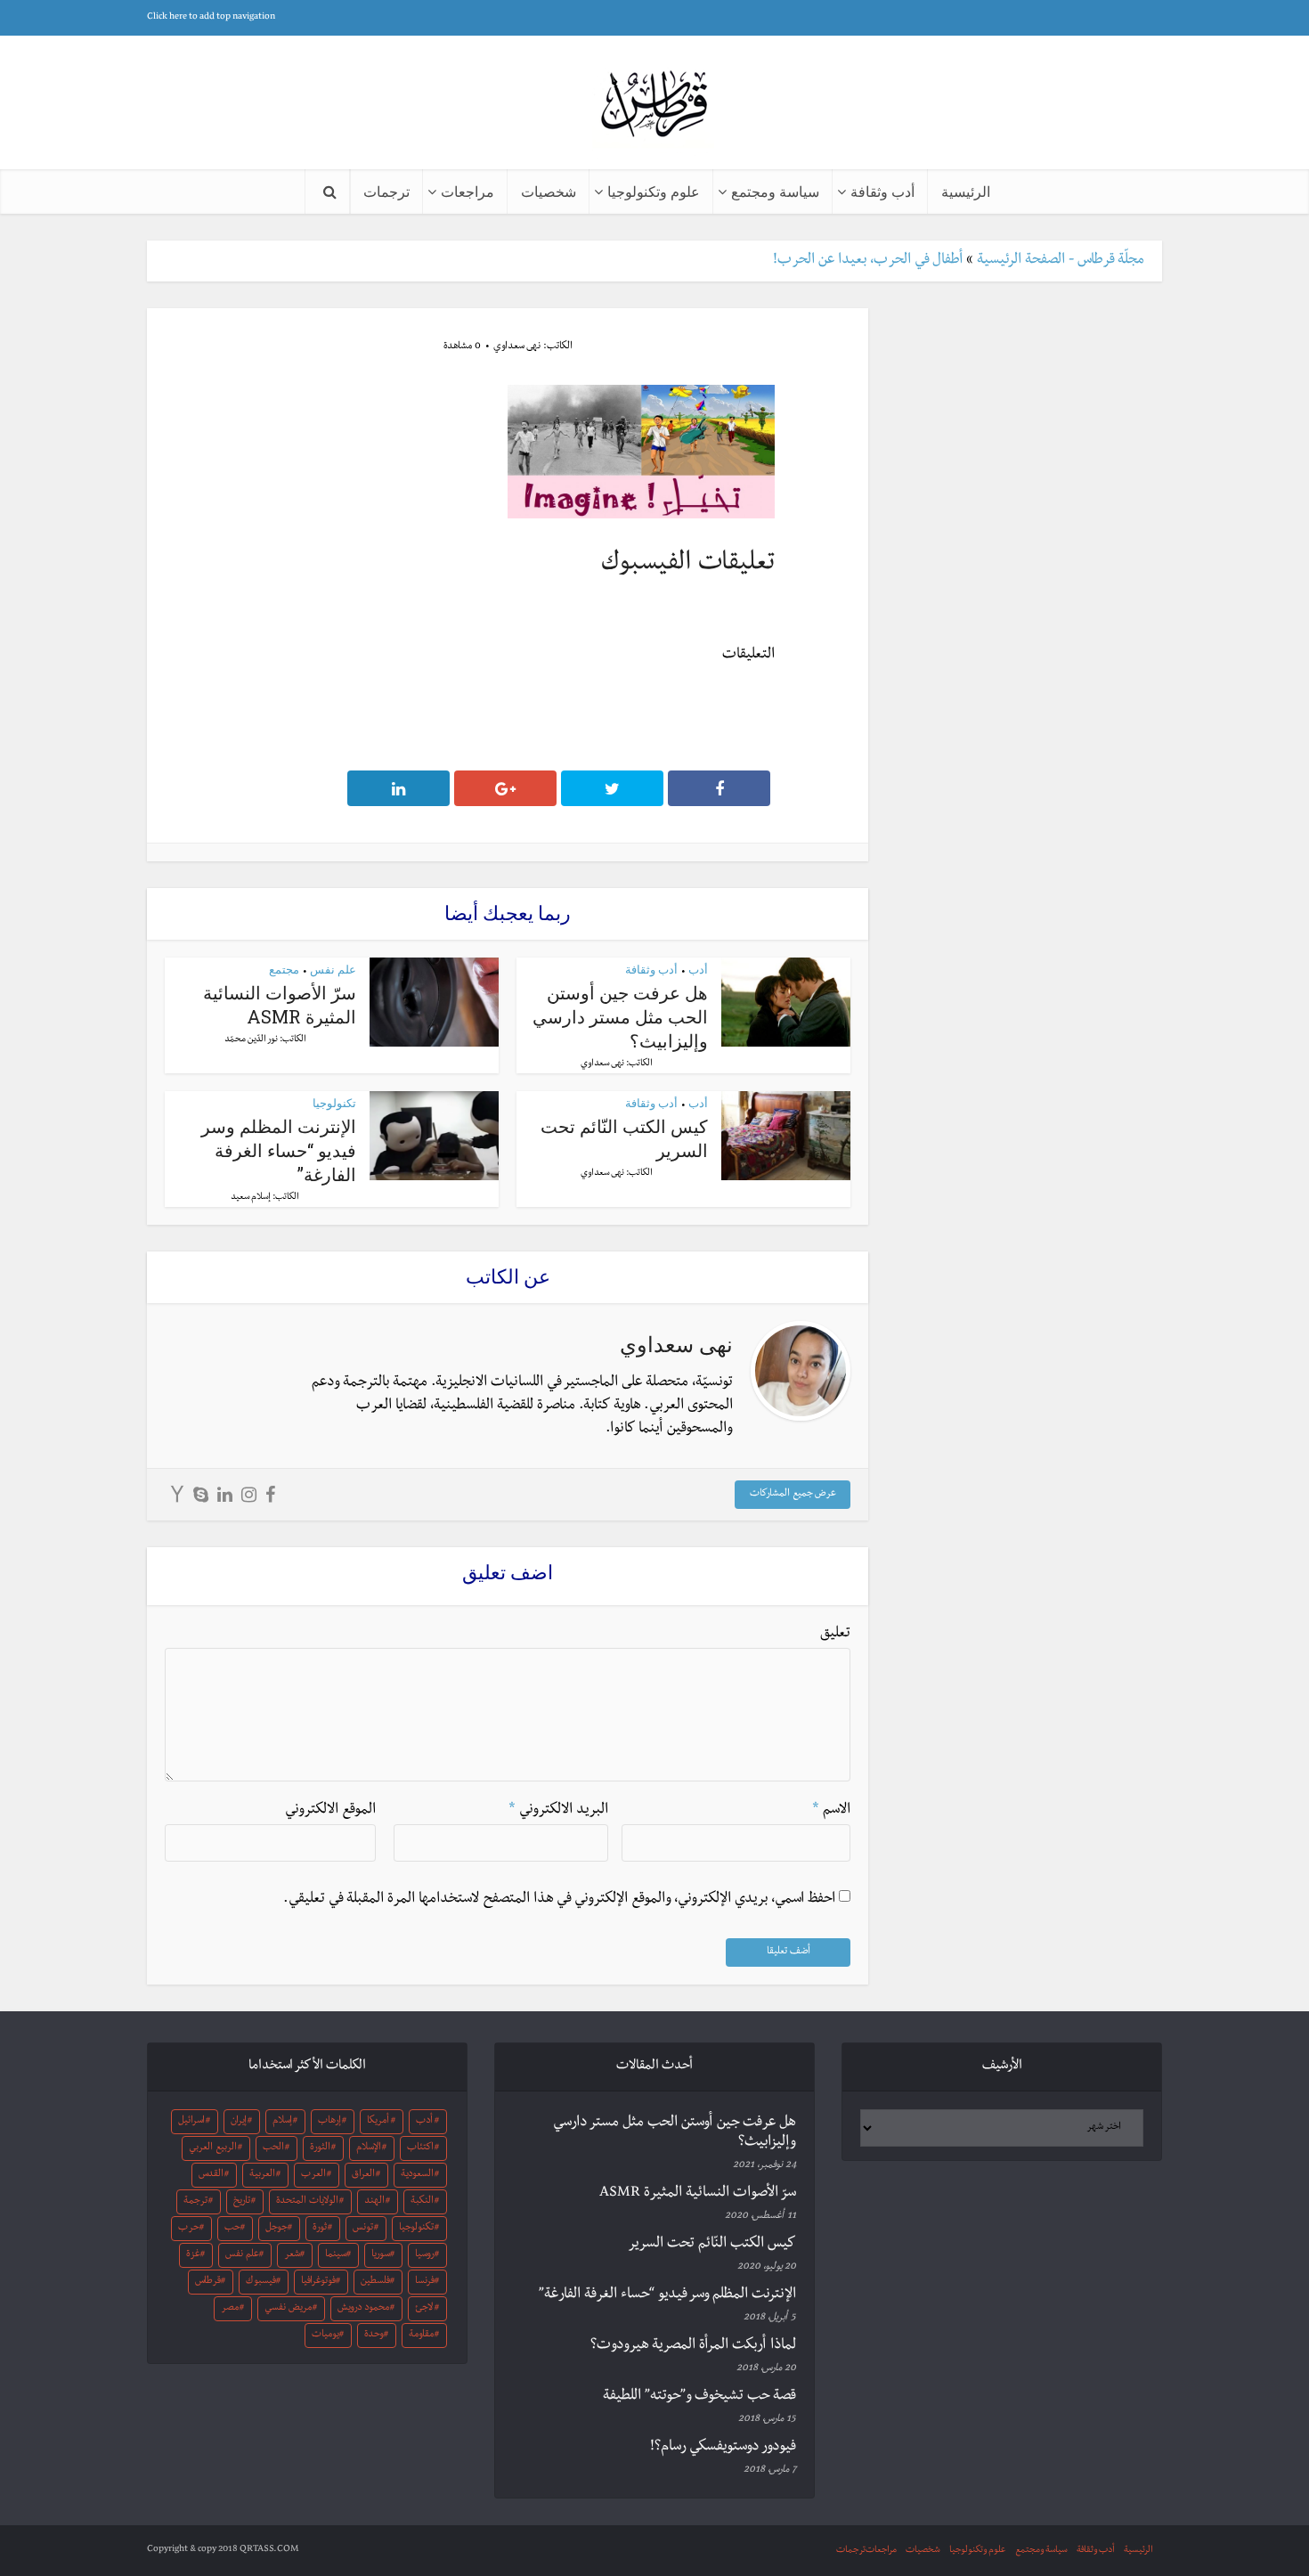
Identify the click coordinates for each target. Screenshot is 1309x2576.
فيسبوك (261, 2282)
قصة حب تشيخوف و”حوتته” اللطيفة (699, 2397)
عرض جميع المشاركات (793, 1495)
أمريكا (378, 2122)
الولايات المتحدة (307, 2202)
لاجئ (424, 2309)
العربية (262, 2175)
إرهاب (329, 2122)
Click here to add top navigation (211, 17)
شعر (292, 2255)
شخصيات (549, 191)
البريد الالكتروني (558, 1811)
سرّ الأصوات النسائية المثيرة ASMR (280, 1004)
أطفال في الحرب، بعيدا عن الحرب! (868, 261)
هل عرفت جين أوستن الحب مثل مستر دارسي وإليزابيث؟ (620, 1016)
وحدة (374, 2336)
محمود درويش (363, 2309)
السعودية (417, 2175)
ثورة (320, 2229)
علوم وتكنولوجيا (654, 191)
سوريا (381, 2255)
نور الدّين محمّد (251, 1040)
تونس (363, 2229)
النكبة (422, 2202)
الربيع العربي (213, 2148)
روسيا (425, 2255)
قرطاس (208, 2282)
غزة (193, 2255)
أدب (698, 969)
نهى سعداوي (517, 347)
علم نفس (333, 969)
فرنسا (425, 2282)
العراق (363, 2175)
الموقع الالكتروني (330, 1811)
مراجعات (467, 191)
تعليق (835, 1634)
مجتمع (284, 969)
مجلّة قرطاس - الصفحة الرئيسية (1061, 261)
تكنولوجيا (334, 1103)
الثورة (320, 2148)
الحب (273, 2148)
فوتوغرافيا (318, 2282)
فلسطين (375, 2282)
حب (232, 2229)
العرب (313, 2175)
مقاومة (421, 2336)
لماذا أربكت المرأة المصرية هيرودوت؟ (693, 2346)
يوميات (325, 2336)
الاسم (831, 1811)
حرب (189, 2229)
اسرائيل (191, 2122)
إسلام (282, 2122)
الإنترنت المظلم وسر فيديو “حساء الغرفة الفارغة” (279, 1150)
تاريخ (242, 2202)
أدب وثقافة (882, 191)
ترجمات (386, 191)
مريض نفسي (288, 2309)
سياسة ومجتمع (775, 191)
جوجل (276, 2229)
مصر (230, 2309)
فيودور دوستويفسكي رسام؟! (723, 2448)
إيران (239, 2122)
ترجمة (195, 2202)
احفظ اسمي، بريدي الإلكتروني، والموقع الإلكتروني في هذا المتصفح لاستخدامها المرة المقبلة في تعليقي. (559, 1900)
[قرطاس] (654, 106)
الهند (374, 2202)
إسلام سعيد (251, 1198)
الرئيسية (966, 191)
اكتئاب (420, 2148)
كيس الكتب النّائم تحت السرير (712, 2245)
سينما (336, 2255)
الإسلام (369, 2148)
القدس (211, 2175)
